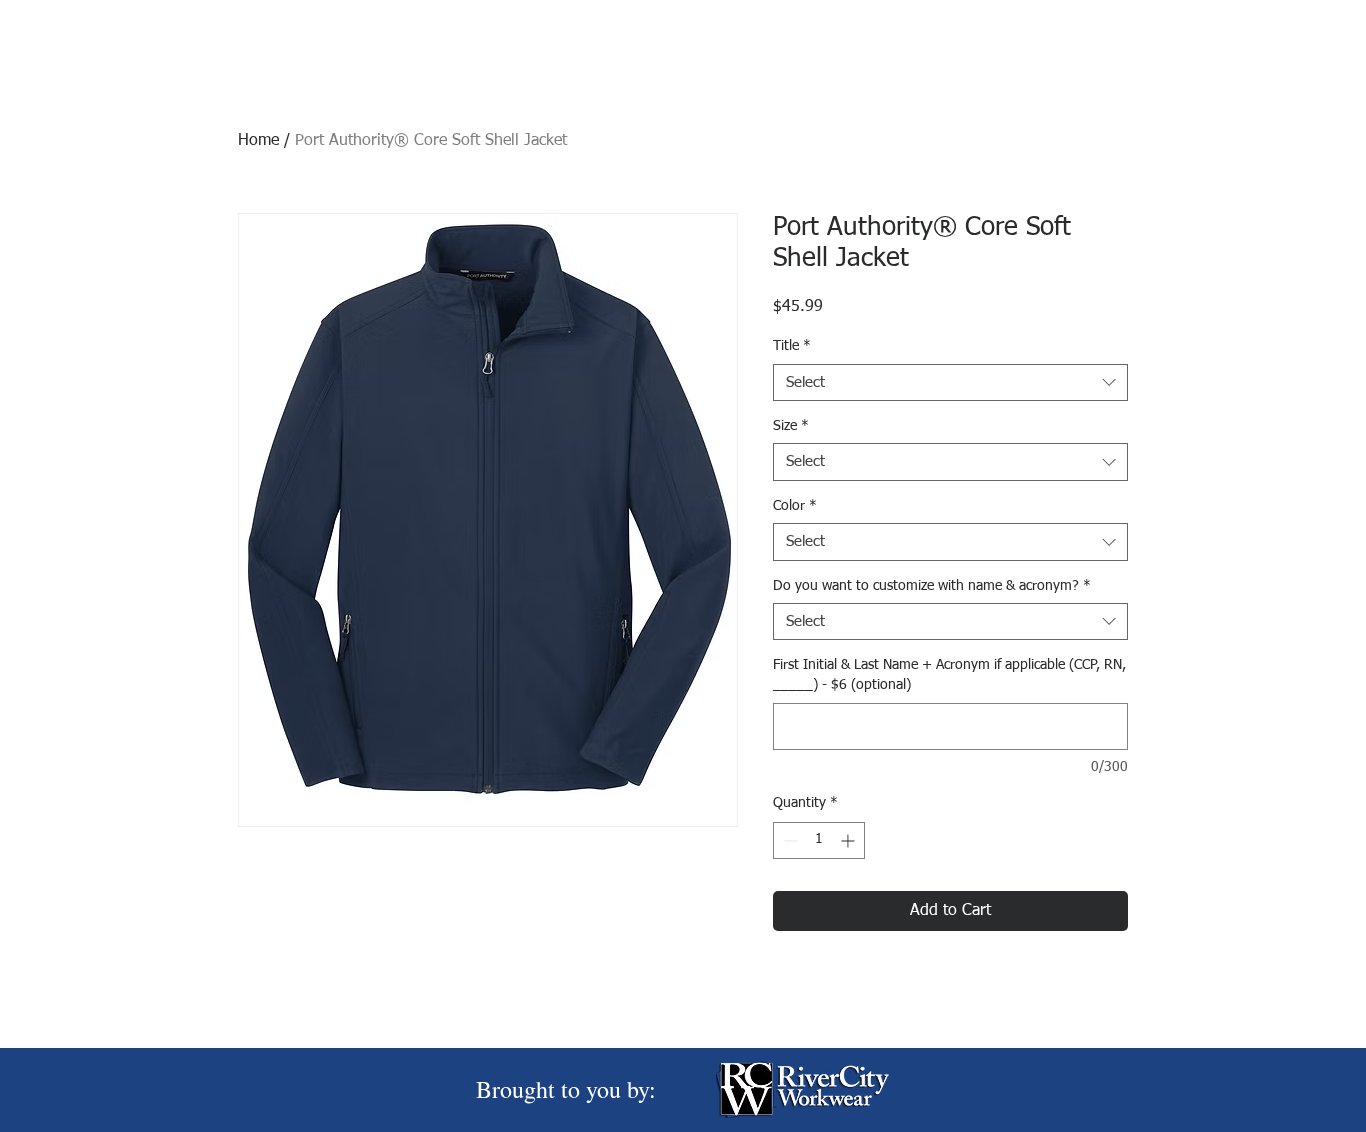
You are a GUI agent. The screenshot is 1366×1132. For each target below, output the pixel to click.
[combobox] (950, 383)
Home (258, 141)
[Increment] (849, 840)
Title (792, 346)
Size (791, 426)
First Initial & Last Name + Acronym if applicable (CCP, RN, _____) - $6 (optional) (949, 675)
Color (795, 506)
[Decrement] (788, 840)
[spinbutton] (819, 840)
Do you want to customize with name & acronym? (932, 586)
